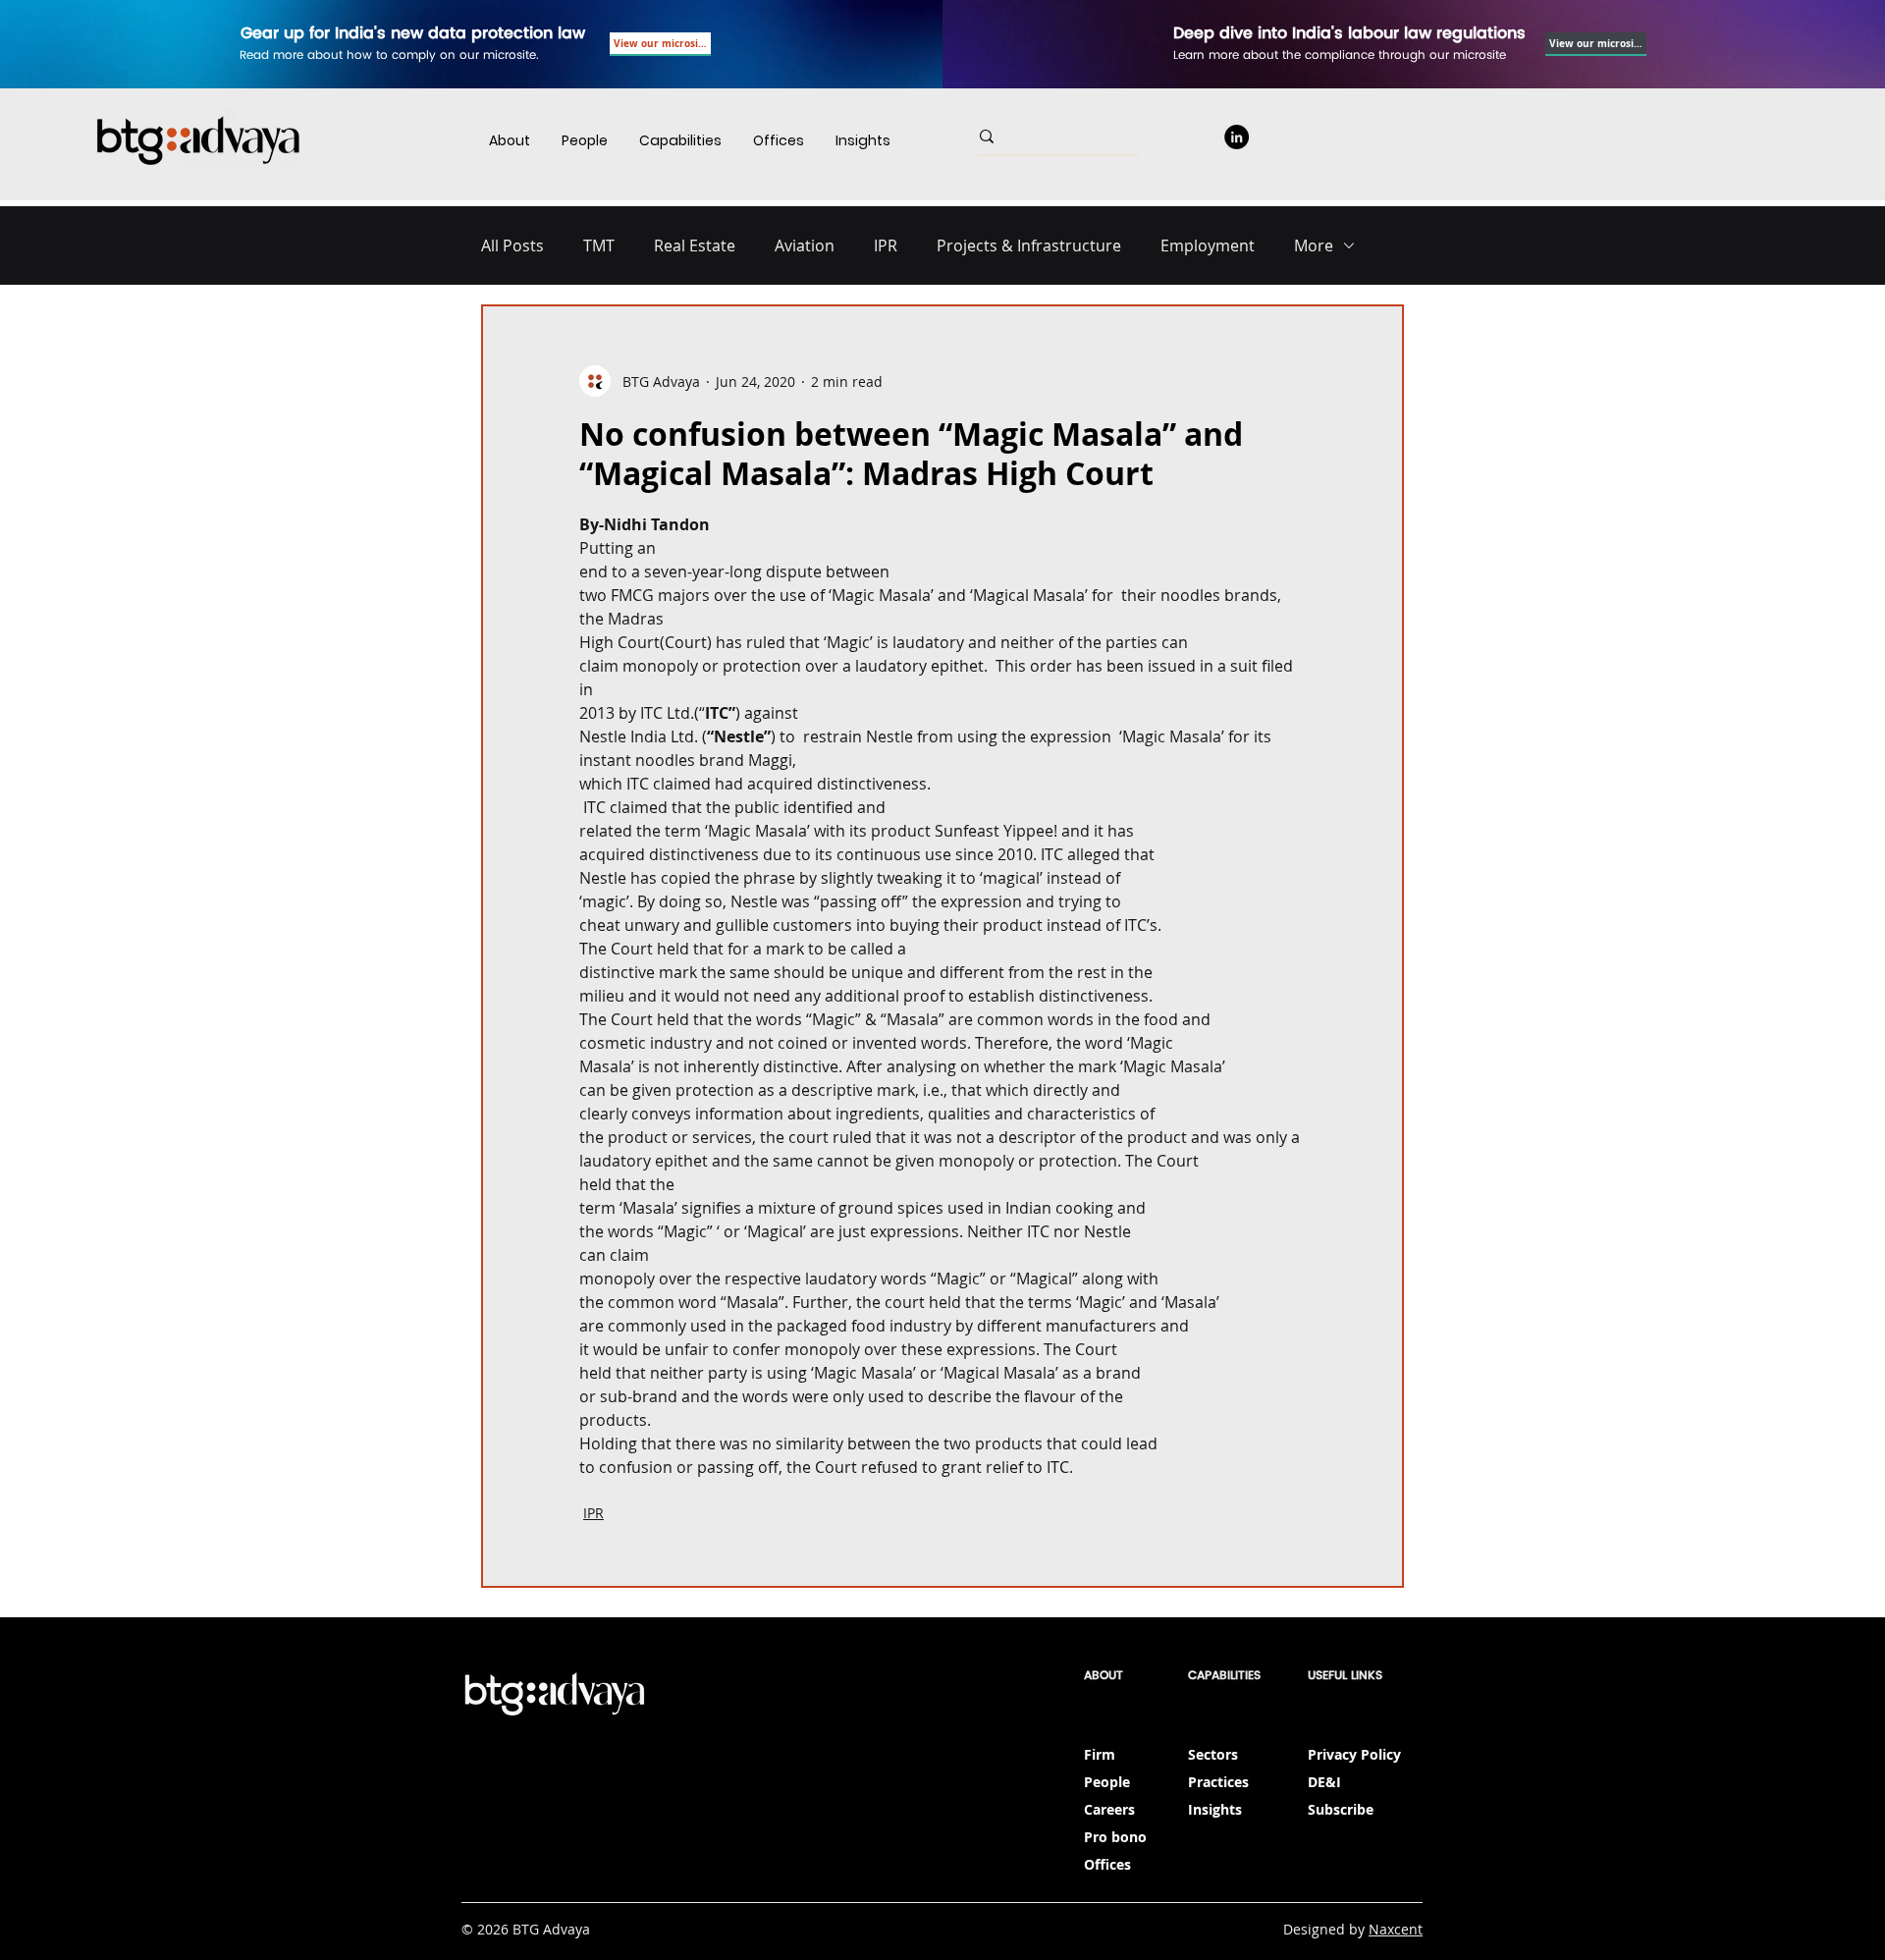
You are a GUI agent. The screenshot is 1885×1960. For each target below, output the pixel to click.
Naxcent (1396, 1929)
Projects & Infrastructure (1029, 245)
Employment (1208, 245)
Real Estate (695, 245)
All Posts (512, 245)
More (1314, 245)
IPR (886, 245)
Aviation (805, 245)
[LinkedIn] (1237, 137)
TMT (599, 245)
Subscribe (1341, 1809)
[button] (680, 141)
